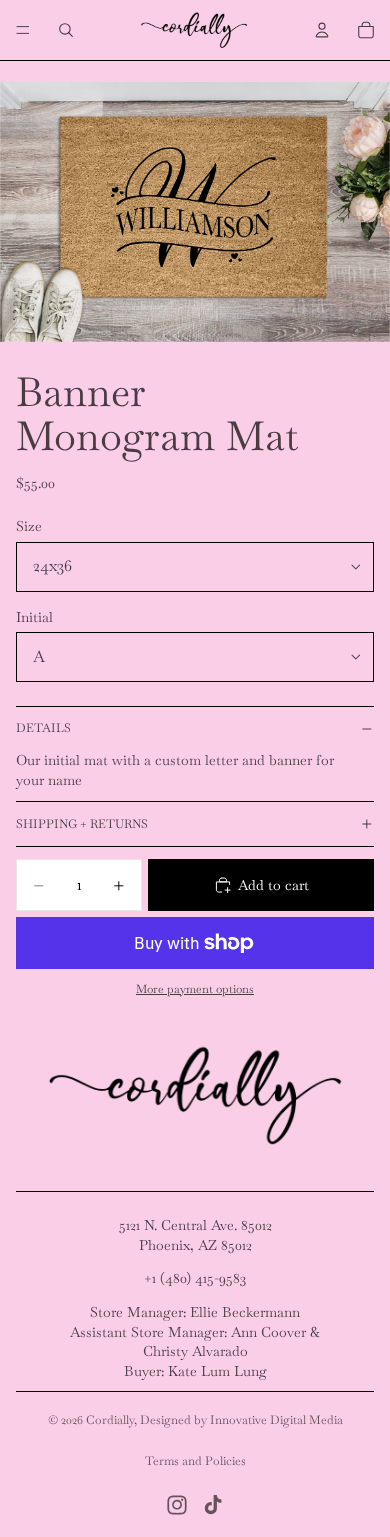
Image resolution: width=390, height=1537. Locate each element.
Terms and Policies (195, 1461)
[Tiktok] (213, 1505)
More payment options (195, 988)
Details (43, 728)
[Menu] (23, 30)
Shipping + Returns (82, 824)
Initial (34, 617)
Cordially (110, 1420)
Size (29, 526)
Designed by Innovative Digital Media (241, 1420)
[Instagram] (177, 1505)
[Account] (322, 30)
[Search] (66, 30)
